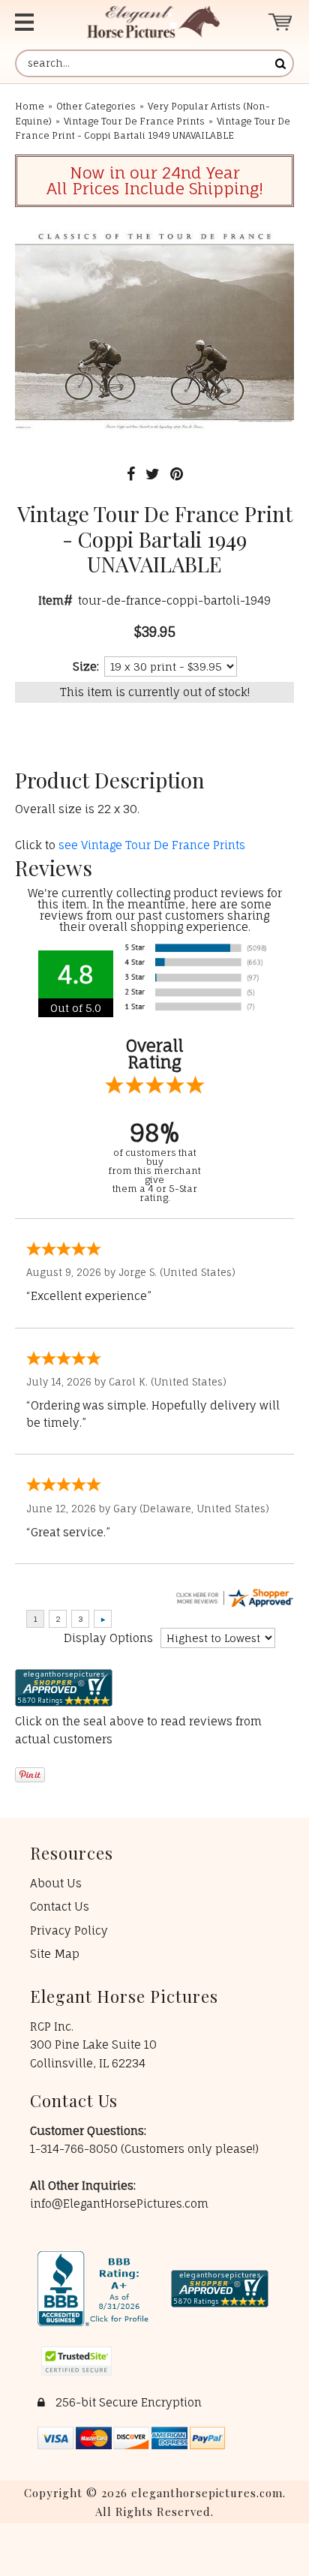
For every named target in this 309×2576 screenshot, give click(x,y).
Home (30, 106)
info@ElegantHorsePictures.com (119, 2204)
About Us (56, 1883)
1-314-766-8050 (75, 2149)
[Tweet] (153, 474)
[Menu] (35, 22)
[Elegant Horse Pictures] (153, 22)
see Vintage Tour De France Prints (152, 845)
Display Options (108, 1638)
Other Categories (96, 106)
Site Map (55, 1954)
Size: (86, 667)
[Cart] (281, 22)
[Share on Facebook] (131, 474)
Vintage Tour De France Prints (134, 121)
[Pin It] (177, 474)
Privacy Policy (69, 1930)
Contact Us (60, 1906)
